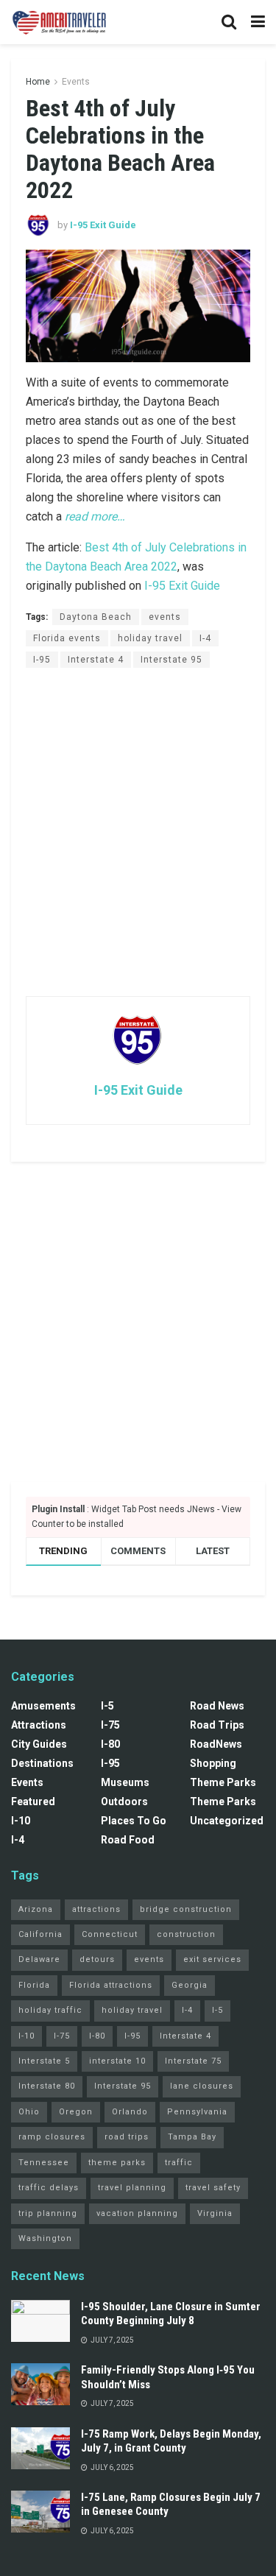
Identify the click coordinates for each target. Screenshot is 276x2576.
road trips (127, 2137)
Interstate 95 (171, 660)
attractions (96, 1909)
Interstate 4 (96, 660)
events (165, 617)
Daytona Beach (96, 617)
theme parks (117, 2163)
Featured (33, 1802)
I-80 (110, 1744)
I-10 (21, 1821)
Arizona (36, 1909)
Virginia (215, 2213)
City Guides (39, 1744)
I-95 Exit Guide (103, 225)
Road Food (128, 1840)
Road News (217, 1706)
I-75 (110, 1725)
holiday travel (150, 638)
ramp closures (52, 2137)
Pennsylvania (197, 2112)
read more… (95, 516)
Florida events (67, 638)
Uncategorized (227, 1821)
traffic (179, 2163)
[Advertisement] (138, 832)
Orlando (130, 2112)
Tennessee (44, 2163)
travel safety (213, 2188)
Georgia (190, 1985)
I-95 (42, 660)
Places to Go (134, 1821)
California (40, 1934)
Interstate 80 (47, 2086)
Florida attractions (111, 1985)
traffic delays (49, 2188)
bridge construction (186, 1909)
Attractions (39, 1725)
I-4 (205, 638)
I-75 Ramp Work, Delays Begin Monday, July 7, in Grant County (171, 2441)
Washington (45, 2238)
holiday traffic (50, 2010)
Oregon (76, 2112)
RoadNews (216, 1744)
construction (186, 1934)
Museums (125, 1782)
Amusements (43, 1706)
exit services (212, 1959)
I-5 (107, 1706)
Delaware (39, 1959)
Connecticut (110, 1934)
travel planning (132, 2188)
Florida (34, 1985)
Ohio (29, 2112)
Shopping (213, 1763)
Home (38, 82)
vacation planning (137, 2213)
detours (97, 1959)
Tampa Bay (192, 2137)
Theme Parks (223, 1782)
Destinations (42, 1763)
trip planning (48, 2213)
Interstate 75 (193, 2061)
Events (76, 82)
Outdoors (124, 1802)
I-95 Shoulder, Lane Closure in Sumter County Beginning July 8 (171, 2314)
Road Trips (217, 1725)
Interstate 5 (44, 2061)
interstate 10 (117, 2061)
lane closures (202, 2086)
